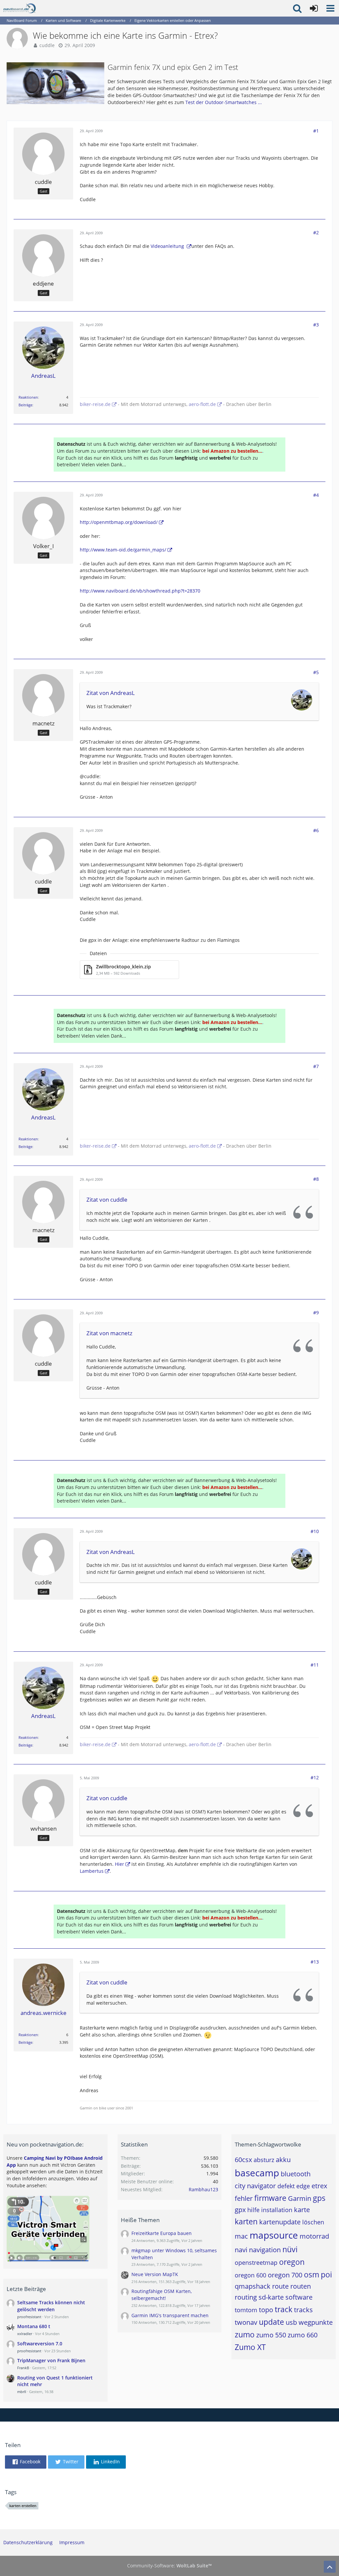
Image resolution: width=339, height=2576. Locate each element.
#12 (315, 1777)
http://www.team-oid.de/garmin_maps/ (123, 550)
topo (266, 2310)
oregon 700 (285, 2275)
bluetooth (296, 2174)
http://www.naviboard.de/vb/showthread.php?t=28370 (140, 591)
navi (241, 2250)
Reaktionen (28, 397)
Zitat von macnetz (109, 1333)
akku (283, 2160)
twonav (246, 2322)
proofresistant (29, 2317)
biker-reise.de (95, 404)
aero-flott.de (202, 404)
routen (301, 2286)
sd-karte (271, 2297)
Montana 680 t (34, 2326)
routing (246, 2297)
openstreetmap (256, 2262)
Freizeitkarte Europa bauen (162, 2233)
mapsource (274, 2235)
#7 (316, 1066)
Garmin (300, 2198)
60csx (243, 2160)
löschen (313, 2222)
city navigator (255, 2186)
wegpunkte (316, 2322)
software (299, 2297)
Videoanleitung (168, 246)
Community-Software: (169, 2566)
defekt (286, 2186)
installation (277, 2210)
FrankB (23, 2368)
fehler (244, 2198)
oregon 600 (250, 2275)
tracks (303, 2310)
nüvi (290, 2249)
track (284, 2309)
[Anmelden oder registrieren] (314, 8)
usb (291, 2322)
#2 (316, 232)
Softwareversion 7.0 (40, 2344)
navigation (265, 2250)
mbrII (22, 2392)
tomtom (246, 2310)
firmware (270, 2198)
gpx (240, 2210)
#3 (316, 325)
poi (326, 2274)
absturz (264, 2160)
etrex (319, 2186)
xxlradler (25, 2334)
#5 (316, 672)
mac (241, 2236)
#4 (316, 495)
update (271, 2322)
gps (319, 2198)
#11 (315, 1665)
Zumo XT (250, 2347)
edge (303, 2186)
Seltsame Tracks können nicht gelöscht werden (51, 2306)
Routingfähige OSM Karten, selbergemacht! (162, 2295)
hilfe (253, 2210)
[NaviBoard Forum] (20, 8)
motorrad (314, 2236)
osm (312, 2274)
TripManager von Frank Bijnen (51, 2360)
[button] (330, 8)
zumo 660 (303, 2335)
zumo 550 (271, 2335)
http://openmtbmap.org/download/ (119, 522)
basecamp (257, 2173)
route (280, 2286)
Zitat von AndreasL (111, 693)
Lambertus (92, 1871)
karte (302, 2210)
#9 (316, 1313)
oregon (292, 2262)
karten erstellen (23, 2506)
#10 (315, 1531)
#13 (315, 1962)
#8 (316, 1179)
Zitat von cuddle (107, 1200)
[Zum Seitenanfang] (330, 2567)
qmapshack (253, 2286)
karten (246, 2221)
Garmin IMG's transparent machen (170, 2315)
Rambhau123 (203, 2189)
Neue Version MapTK (155, 2274)
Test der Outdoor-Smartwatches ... (224, 102)
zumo (245, 2334)
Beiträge (25, 405)
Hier (120, 1864)
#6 (316, 830)
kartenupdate (280, 2222)
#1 (316, 131)
